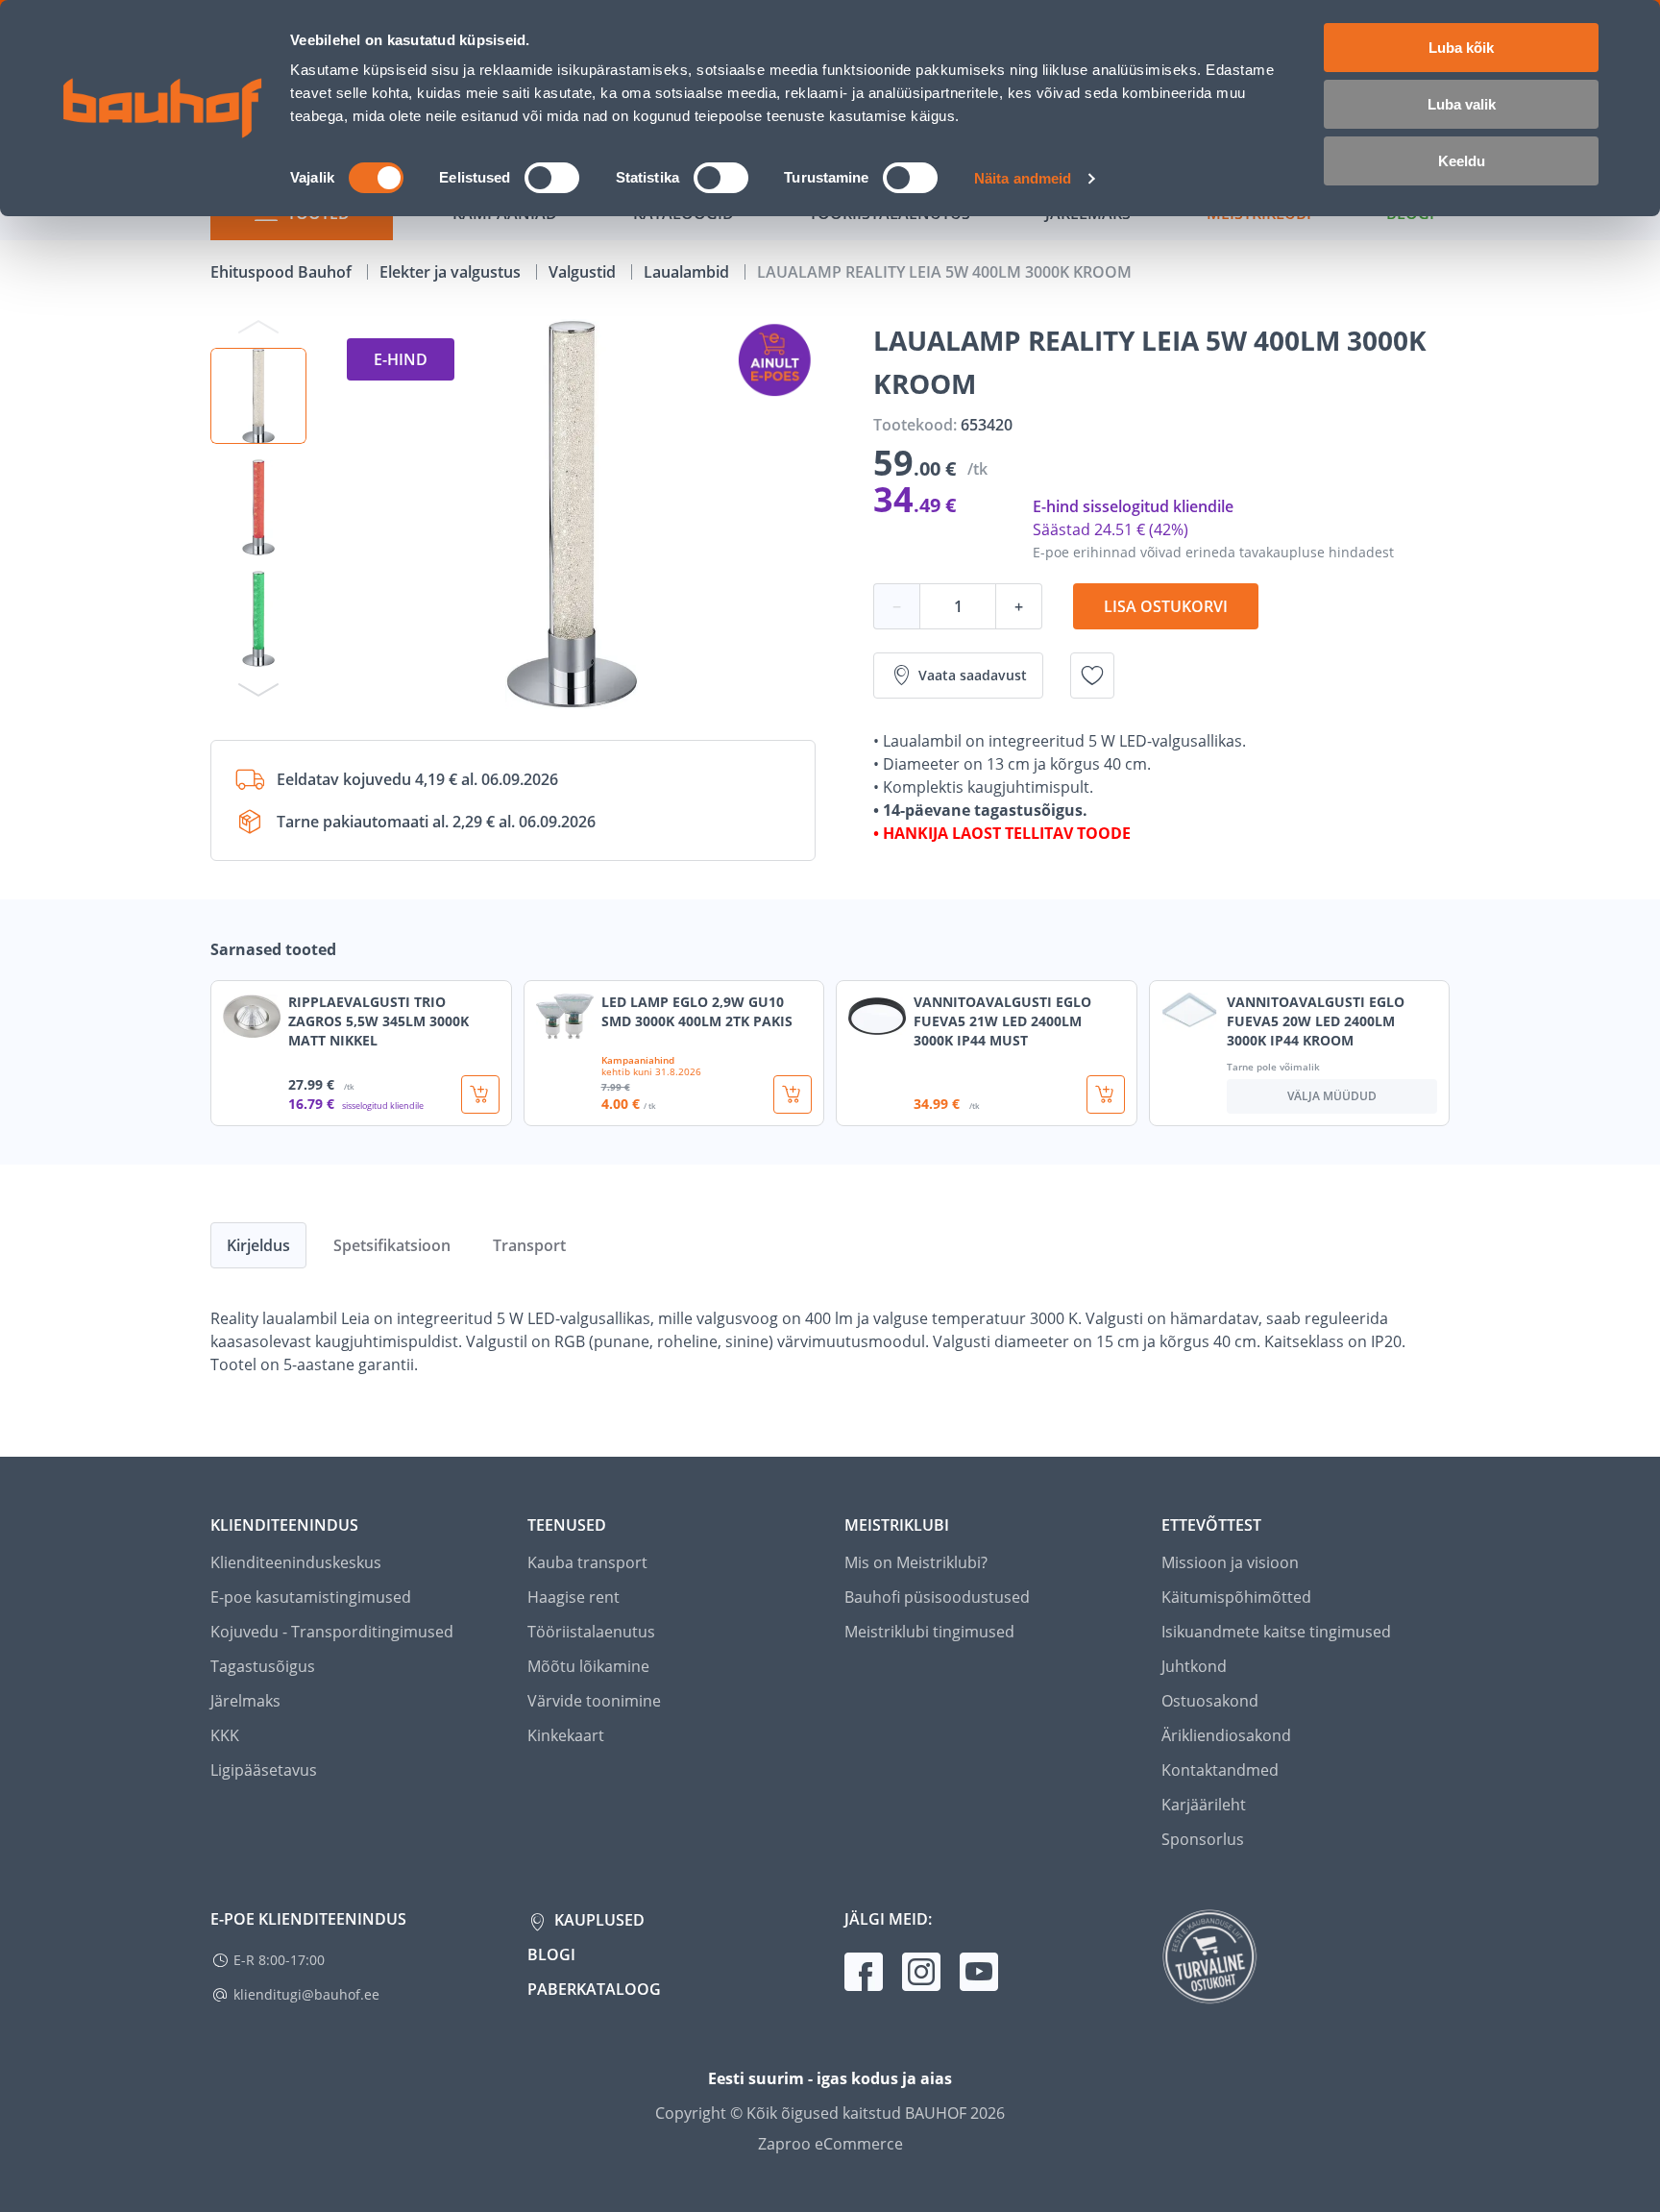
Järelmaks (245, 1701)
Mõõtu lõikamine (588, 1666)
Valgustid (584, 272)
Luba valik (1462, 104)
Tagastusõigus (263, 1666)
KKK (225, 1735)
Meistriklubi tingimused (929, 1632)
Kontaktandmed (1220, 1770)
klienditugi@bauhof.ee (306, 1994)
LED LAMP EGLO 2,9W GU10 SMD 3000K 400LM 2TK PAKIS (697, 1011)
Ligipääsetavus (264, 1770)
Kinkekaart (566, 1735)
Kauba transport (587, 1562)
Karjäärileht (1204, 1805)
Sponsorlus (1203, 1839)
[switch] (552, 178)
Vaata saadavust (973, 675)
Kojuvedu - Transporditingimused (332, 1632)
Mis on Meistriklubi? (916, 1562)
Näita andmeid (1023, 178)
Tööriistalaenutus (591, 1632)
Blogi (551, 1954)
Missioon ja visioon (1230, 1562)
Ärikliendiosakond (1226, 1735)
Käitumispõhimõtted (1236, 1597)
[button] (258, 396)
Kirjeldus (258, 1245)
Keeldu (1462, 161)
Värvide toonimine (594, 1701)
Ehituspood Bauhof (283, 272)
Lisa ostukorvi (1166, 606)
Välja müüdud (1332, 1096)
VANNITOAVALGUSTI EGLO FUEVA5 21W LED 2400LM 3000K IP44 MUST (1002, 1021)
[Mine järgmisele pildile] (258, 689)
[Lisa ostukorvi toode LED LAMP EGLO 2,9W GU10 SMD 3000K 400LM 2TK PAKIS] (793, 1094)
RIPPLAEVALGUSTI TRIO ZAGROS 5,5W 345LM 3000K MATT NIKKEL (378, 1021)
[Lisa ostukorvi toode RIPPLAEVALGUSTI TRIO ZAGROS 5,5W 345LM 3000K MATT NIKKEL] (480, 1094)
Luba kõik (1461, 48)
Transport (529, 1245)
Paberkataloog (594, 1989)
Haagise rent (574, 1597)
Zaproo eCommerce (830, 2144)
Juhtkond (1194, 1666)
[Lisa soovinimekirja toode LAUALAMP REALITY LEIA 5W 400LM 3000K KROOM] (1092, 676)
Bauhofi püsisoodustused (937, 1597)
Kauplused (598, 1920)
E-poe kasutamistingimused (311, 1597)
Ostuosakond (1210, 1701)
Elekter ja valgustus (452, 272)
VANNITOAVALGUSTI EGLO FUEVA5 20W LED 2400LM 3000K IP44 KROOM (1316, 1021)
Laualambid (688, 272)
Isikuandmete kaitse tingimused (1276, 1632)
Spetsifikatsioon (392, 1245)
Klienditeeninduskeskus (296, 1562)
